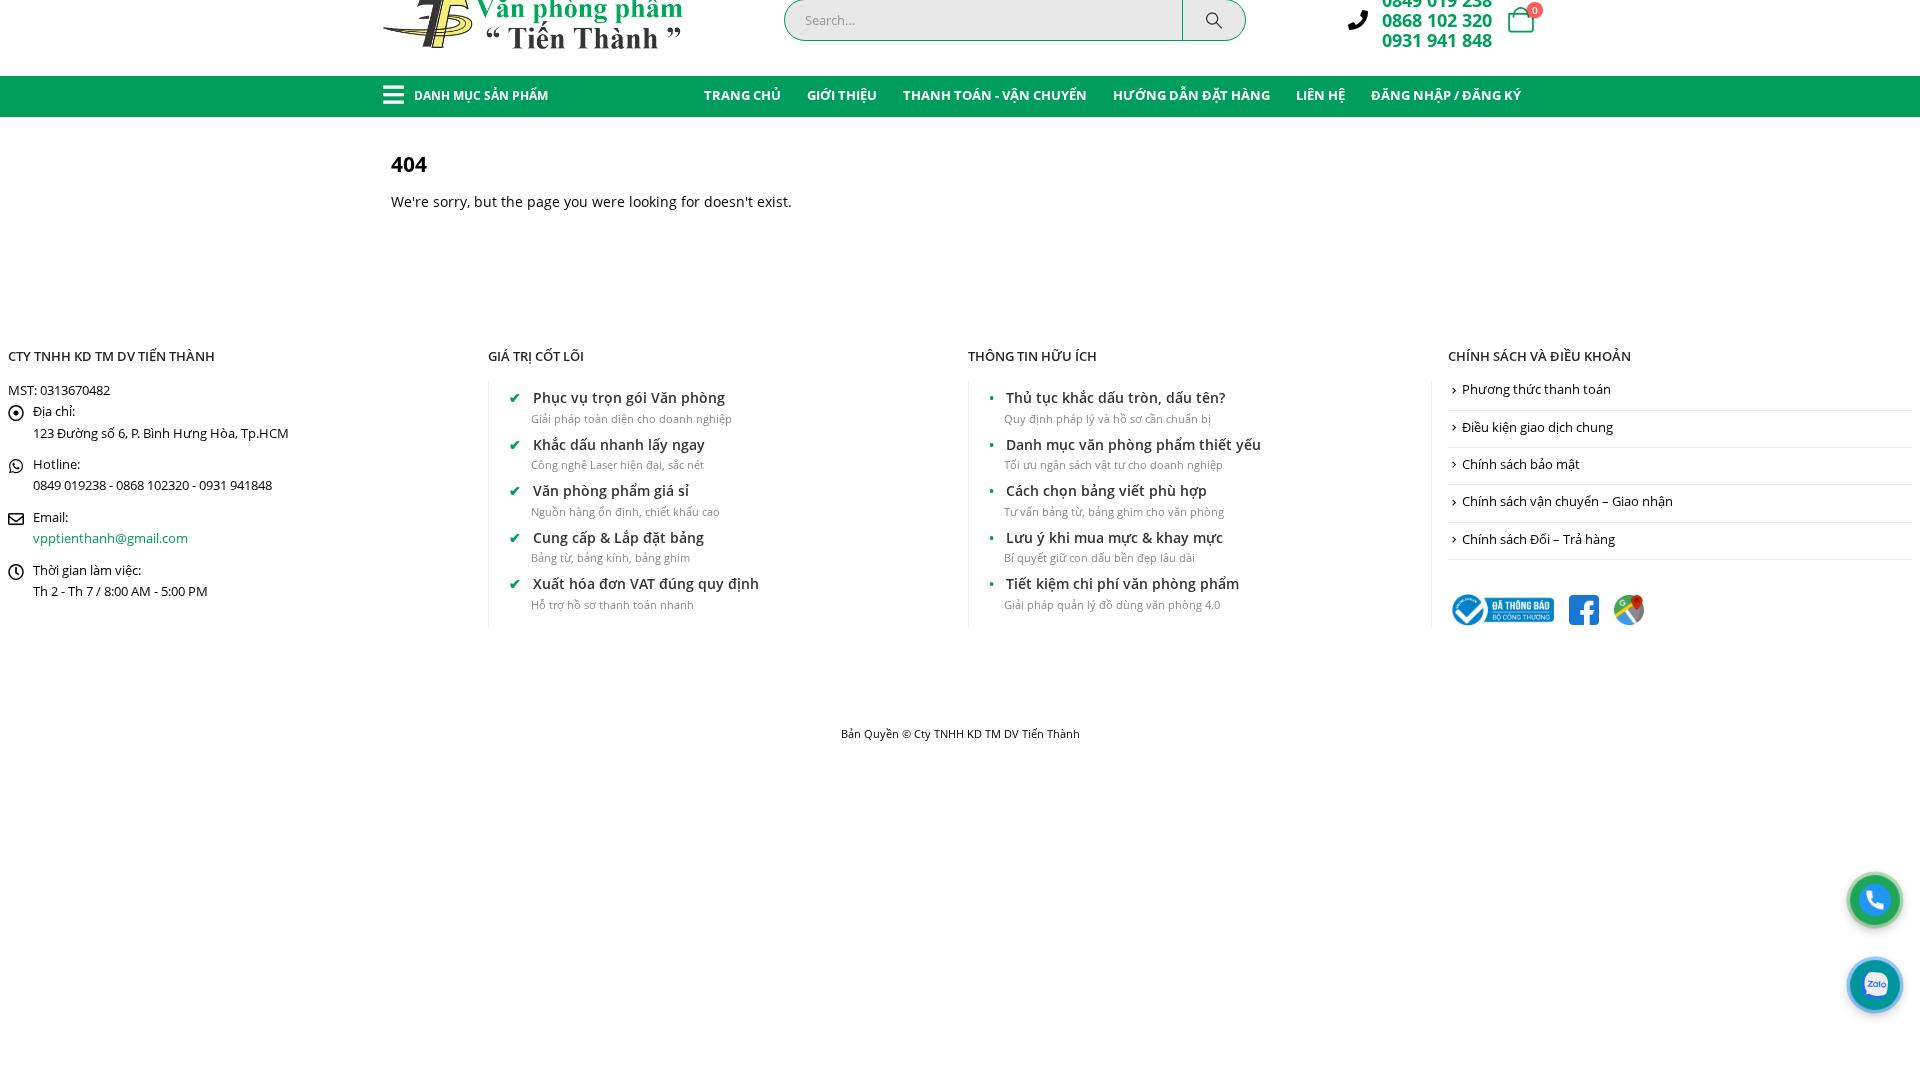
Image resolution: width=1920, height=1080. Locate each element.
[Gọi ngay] (1875, 900)
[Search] (1214, 20)
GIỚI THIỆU (842, 95)
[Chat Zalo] (1875, 985)
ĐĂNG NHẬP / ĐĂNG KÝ (1446, 95)
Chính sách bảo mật (1521, 464)
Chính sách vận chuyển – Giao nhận (1567, 501)
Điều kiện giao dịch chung (1537, 427)
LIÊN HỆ (1320, 95)
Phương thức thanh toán (1536, 389)
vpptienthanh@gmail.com (110, 538)
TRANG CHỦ (742, 95)
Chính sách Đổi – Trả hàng (1538, 539)
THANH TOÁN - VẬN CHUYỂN (995, 95)
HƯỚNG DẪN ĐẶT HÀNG (1191, 95)
